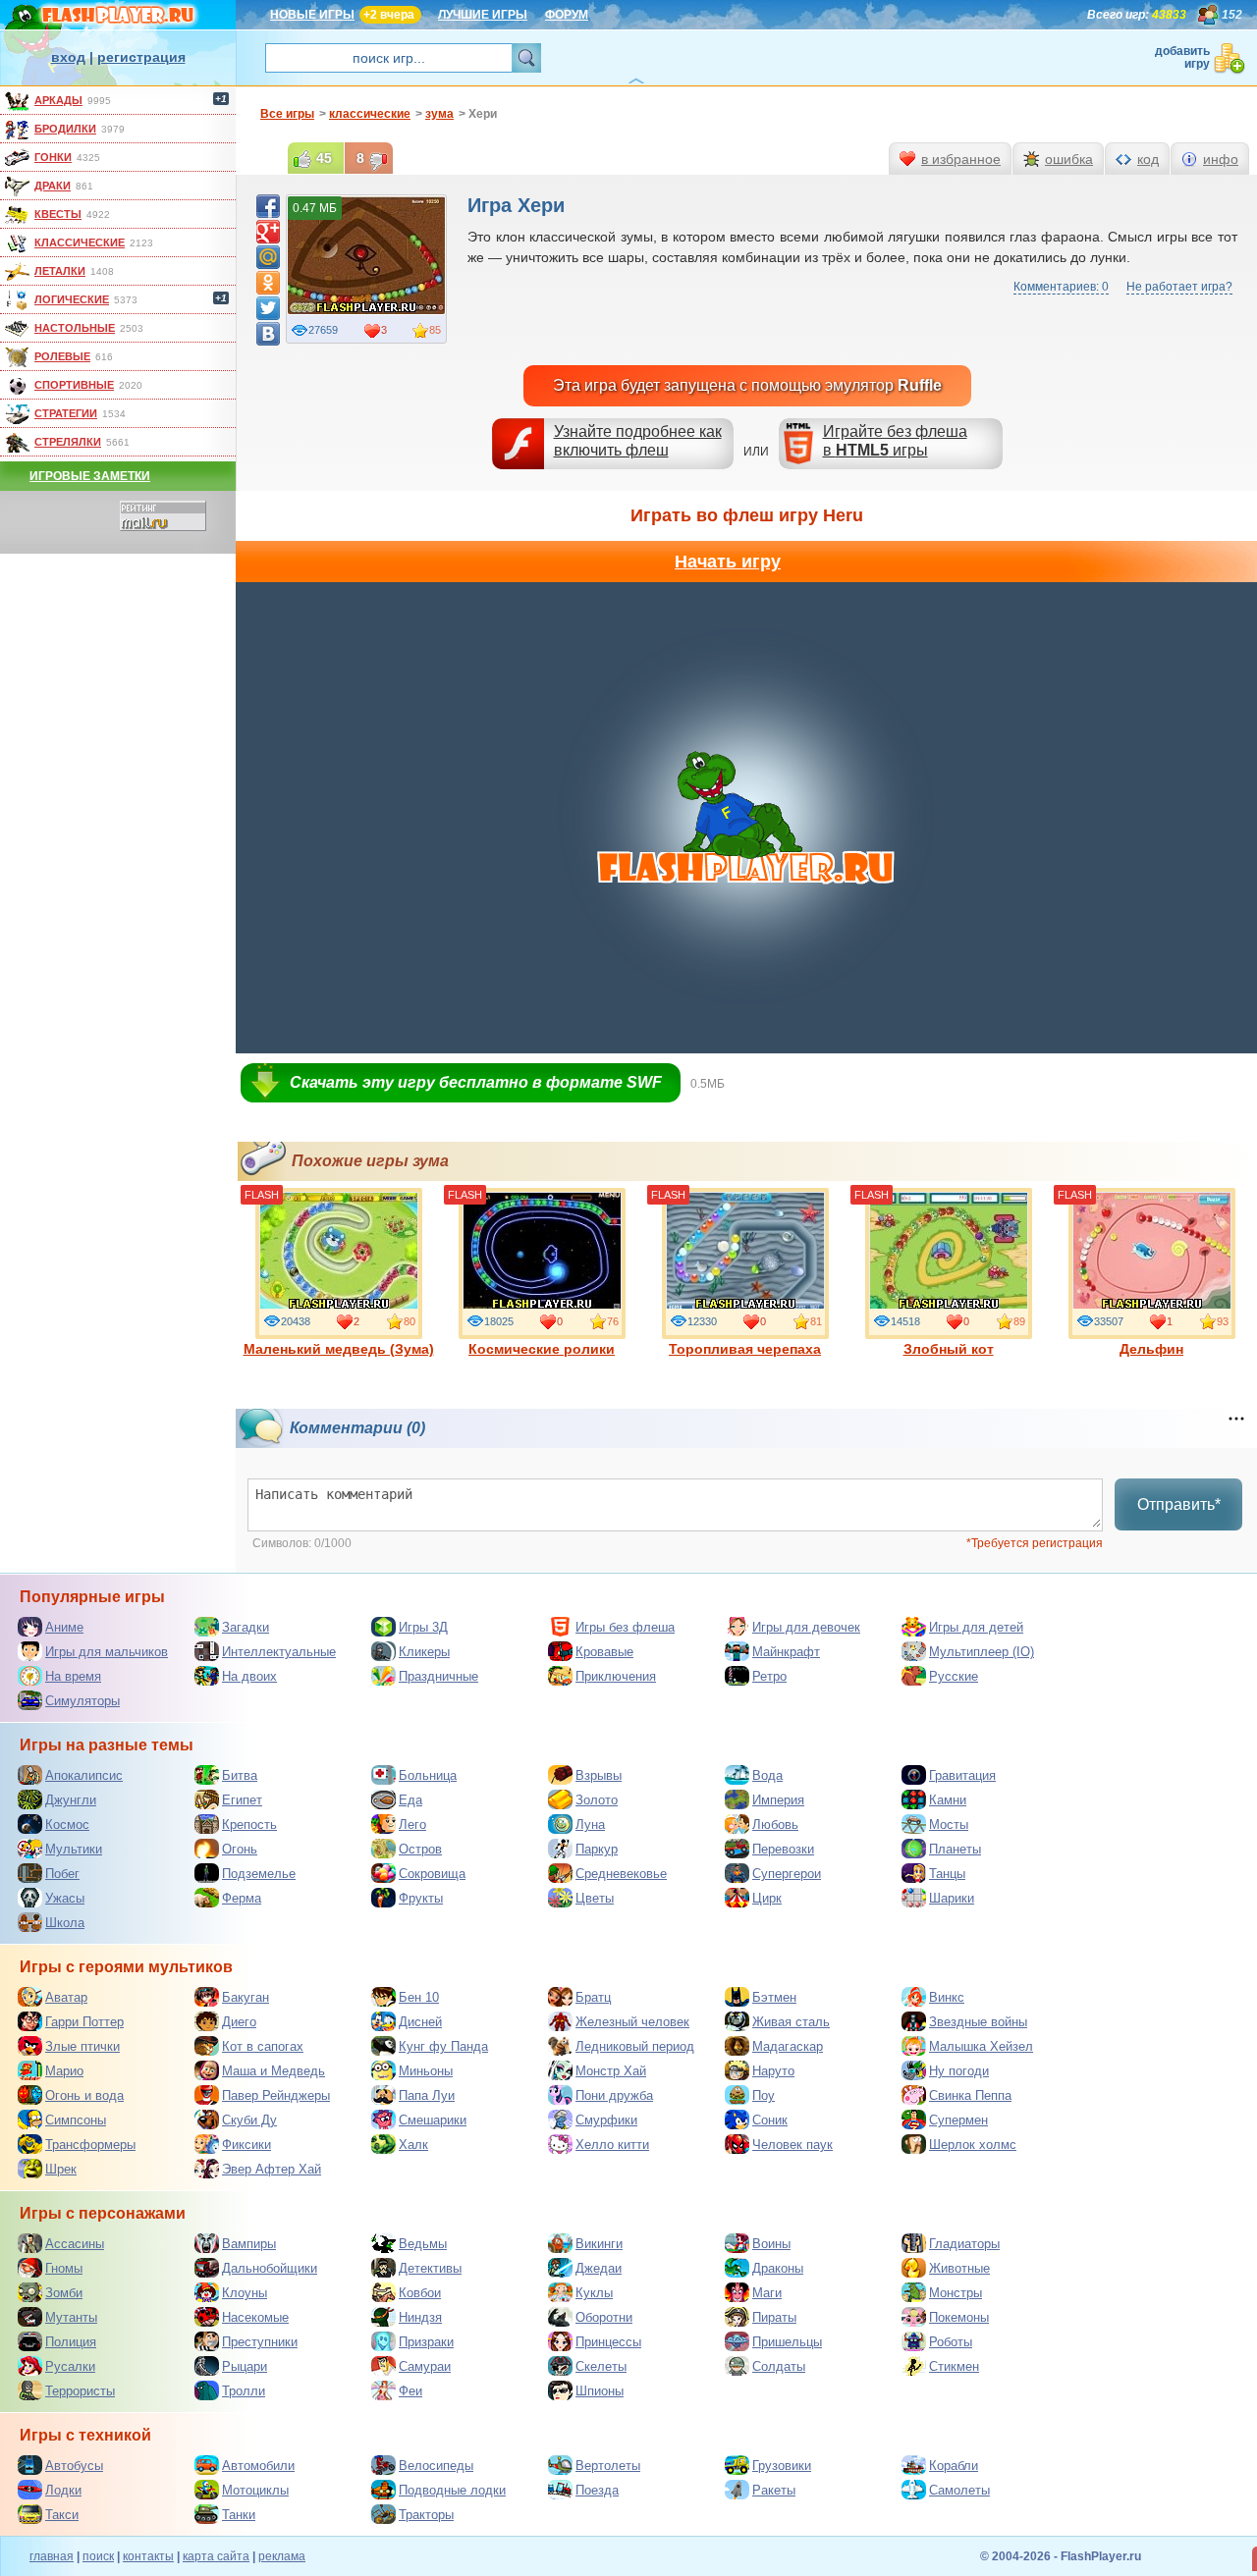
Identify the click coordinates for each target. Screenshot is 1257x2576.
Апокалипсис (84, 1775)
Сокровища (432, 1874)
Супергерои (787, 1874)
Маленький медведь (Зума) (339, 1349)
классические (80, 242)
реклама (282, 2556)
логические (72, 299)
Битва (240, 1775)
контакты (148, 2556)
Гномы (64, 2268)
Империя (778, 1800)
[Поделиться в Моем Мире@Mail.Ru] (268, 257)
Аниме (64, 1627)
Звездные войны (978, 2022)
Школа (65, 1923)
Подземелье (259, 1874)
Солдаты (779, 2366)
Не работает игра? (1179, 287)
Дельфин (1151, 1349)
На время (73, 1676)
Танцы (947, 1874)
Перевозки (783, 1849)
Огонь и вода (84, 2095)
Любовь (775, 1825)
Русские (954, 1676)
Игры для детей (976, 1627)
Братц (593, 1997)
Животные (959, 2268)
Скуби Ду (249, 2120)
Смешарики (433, 2120)
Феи (410, 2391)
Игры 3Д (423, 1627)
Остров (420, 1849)
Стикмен (954, 2366)
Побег (62, 1874)
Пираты (774, 2317)
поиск (98, 2556)
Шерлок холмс (973, 2145)
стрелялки (68, 442)
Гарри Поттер (84, 2022)
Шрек (61, 2169)
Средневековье (621, 1874)
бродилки (65, 129)
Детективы (430, 2268)
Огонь (240, 1849)
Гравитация (962, 1775)
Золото (597, 1800)
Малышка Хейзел (981, 2046)
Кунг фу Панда (443, 2046)
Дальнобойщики (270, 2268)
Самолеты (959, 2490)
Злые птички (82, 2046)
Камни (948, 1800)
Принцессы (608, 2342)
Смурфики (606, 2120)
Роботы (951, 2342)
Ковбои (420, 2293)
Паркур (597, 1849)
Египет (242, 1800)
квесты (58, 214)
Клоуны (245, 2293)
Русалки (70, 2366)
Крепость (249, 1825)
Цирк (767, 1898)
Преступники (260, 2342)
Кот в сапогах (263, 2046)
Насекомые (255, 2317)
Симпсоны (76, 2120)
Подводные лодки (452, 2490)
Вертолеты (608, 2466)
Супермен (958, 2120)
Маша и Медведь (273, 2071)
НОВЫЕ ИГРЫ (312, 15)
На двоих (249, 1676)
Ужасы (65, 1898)
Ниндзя (420, 2317)
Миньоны (426, 2071)
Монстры (956, 2293)
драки (53, 186)
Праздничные (438, 1676)
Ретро (769, 1676)
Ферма (242, 1898)
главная (52, 2556)
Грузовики (782, 2466)
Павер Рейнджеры (276, 2095)
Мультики (74, 1849)
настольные (75, 328)
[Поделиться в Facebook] (268, 206)
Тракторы (426, 2515)
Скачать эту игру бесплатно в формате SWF (476, 1082)
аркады (58, 100)
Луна (590, 1825)
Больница (428, 1775)
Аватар (66, 1997)
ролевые (62, 356)
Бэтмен (774, 1997)
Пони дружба (614, 2095)
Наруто (773, 2071)
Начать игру (728, 562)
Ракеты (774, 2490)
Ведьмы (423, 2244)
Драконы (778, 2268)
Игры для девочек (806, 1627)
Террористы (80, 2391)
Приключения (616, 1676)
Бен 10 (419, 1997)
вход (68, 57)
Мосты (949, 1825)
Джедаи (599, 2268)
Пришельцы (787, 2342)
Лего (412, 1825)
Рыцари (245, 2366)
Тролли (244, 2391)
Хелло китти (612, 2145)
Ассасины (75, 2244)
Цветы (595, 1898)
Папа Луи (427, 2095)
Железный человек (632, 2022)
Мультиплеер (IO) (982, 1652)
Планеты (955, 1849)
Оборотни (604, 2317)
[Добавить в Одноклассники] (268, 283)
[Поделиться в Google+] (268, 232)
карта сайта (216, 2556)
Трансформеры (90, 2145)
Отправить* (1179, 1504)
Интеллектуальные (279, 1652)
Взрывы (599, 1775)
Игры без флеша (625, 1627)
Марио (64, 2071)
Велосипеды (436, 2466)
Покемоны (959, 2317)
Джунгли (71, 1800)
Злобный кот (949, 1349)
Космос (67, 1825)
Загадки (246, 1627)
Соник (770, 2120)
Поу (764, 2095)
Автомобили (258, 2466)
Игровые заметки (90, 476)
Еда (410, 1800)
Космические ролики (542, 1349)
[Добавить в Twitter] (268, 308)
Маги (767, 2293)
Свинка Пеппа (970, 2095)
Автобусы (74, 2466)
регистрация (141, 57)
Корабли (954, 2466)
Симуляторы (82, 1701)
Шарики (952, 1898)
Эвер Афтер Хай (272, 2169)
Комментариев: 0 (1061, 287)
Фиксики (246, 2145)
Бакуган (246, 1997)
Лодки (63, 2490)
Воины (771, 2244)
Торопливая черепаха (745, 1349)
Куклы (594, 2293)
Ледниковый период (635, 2046)
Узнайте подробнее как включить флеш (638, 441)
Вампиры (249, 2244)
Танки (239, 2515)
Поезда (597, 2490)
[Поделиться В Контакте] (268, 334)
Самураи (425, 2366)
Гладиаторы (964, 2244)
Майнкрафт (786, 1652)
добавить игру (1182, 57)
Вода (767, 1775)
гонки (53, 157)
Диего (239, 2022)
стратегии (66, 413)
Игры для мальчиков (107, 1652)
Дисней (420, 2022)
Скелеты (601, 2366)
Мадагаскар (788, 2046)
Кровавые (604, 1652)
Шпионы (600, 2391)
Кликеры (424, 1652)
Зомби (64, 2293)
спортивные (74, 385)
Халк (413, 2145)
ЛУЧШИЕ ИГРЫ (483, 15)
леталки (60, 271)
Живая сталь (791, 2022)
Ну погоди (959, 2071)
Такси (62, 2515)
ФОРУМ (567, 15)
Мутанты (71, 2317)
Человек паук (792, 2145)
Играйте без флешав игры (895, 441)
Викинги (599, 2244)
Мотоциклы (255, 2490)
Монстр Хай (611, 2071)
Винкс (947, 1997)
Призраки (426, 2342)
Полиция (71, 2342)
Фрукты (421, 1898)
